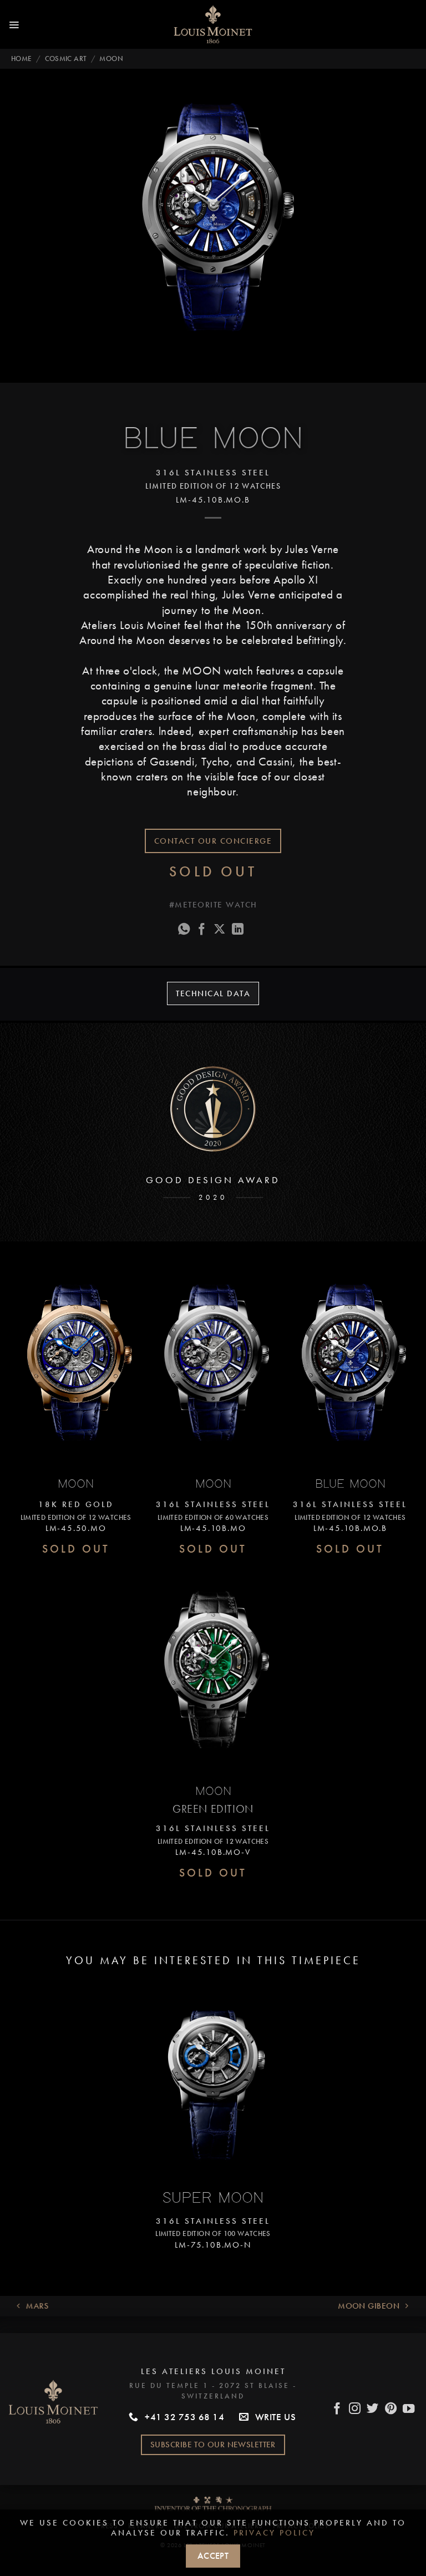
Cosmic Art (66, 59)
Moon (111, 59)
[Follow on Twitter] (373, 2410)
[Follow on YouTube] (409, 2410)
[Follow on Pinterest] (391, 2410)
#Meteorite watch (213, 905)
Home (22, 59)
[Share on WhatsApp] (184, 930)
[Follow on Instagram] (355, 2410)
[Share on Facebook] (202, 930)
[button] (14, 24)
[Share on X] (220, 930)
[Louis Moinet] (213, 24)
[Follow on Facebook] (337, 2410)
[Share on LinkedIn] (238, 930)
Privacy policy (274, 2533)
